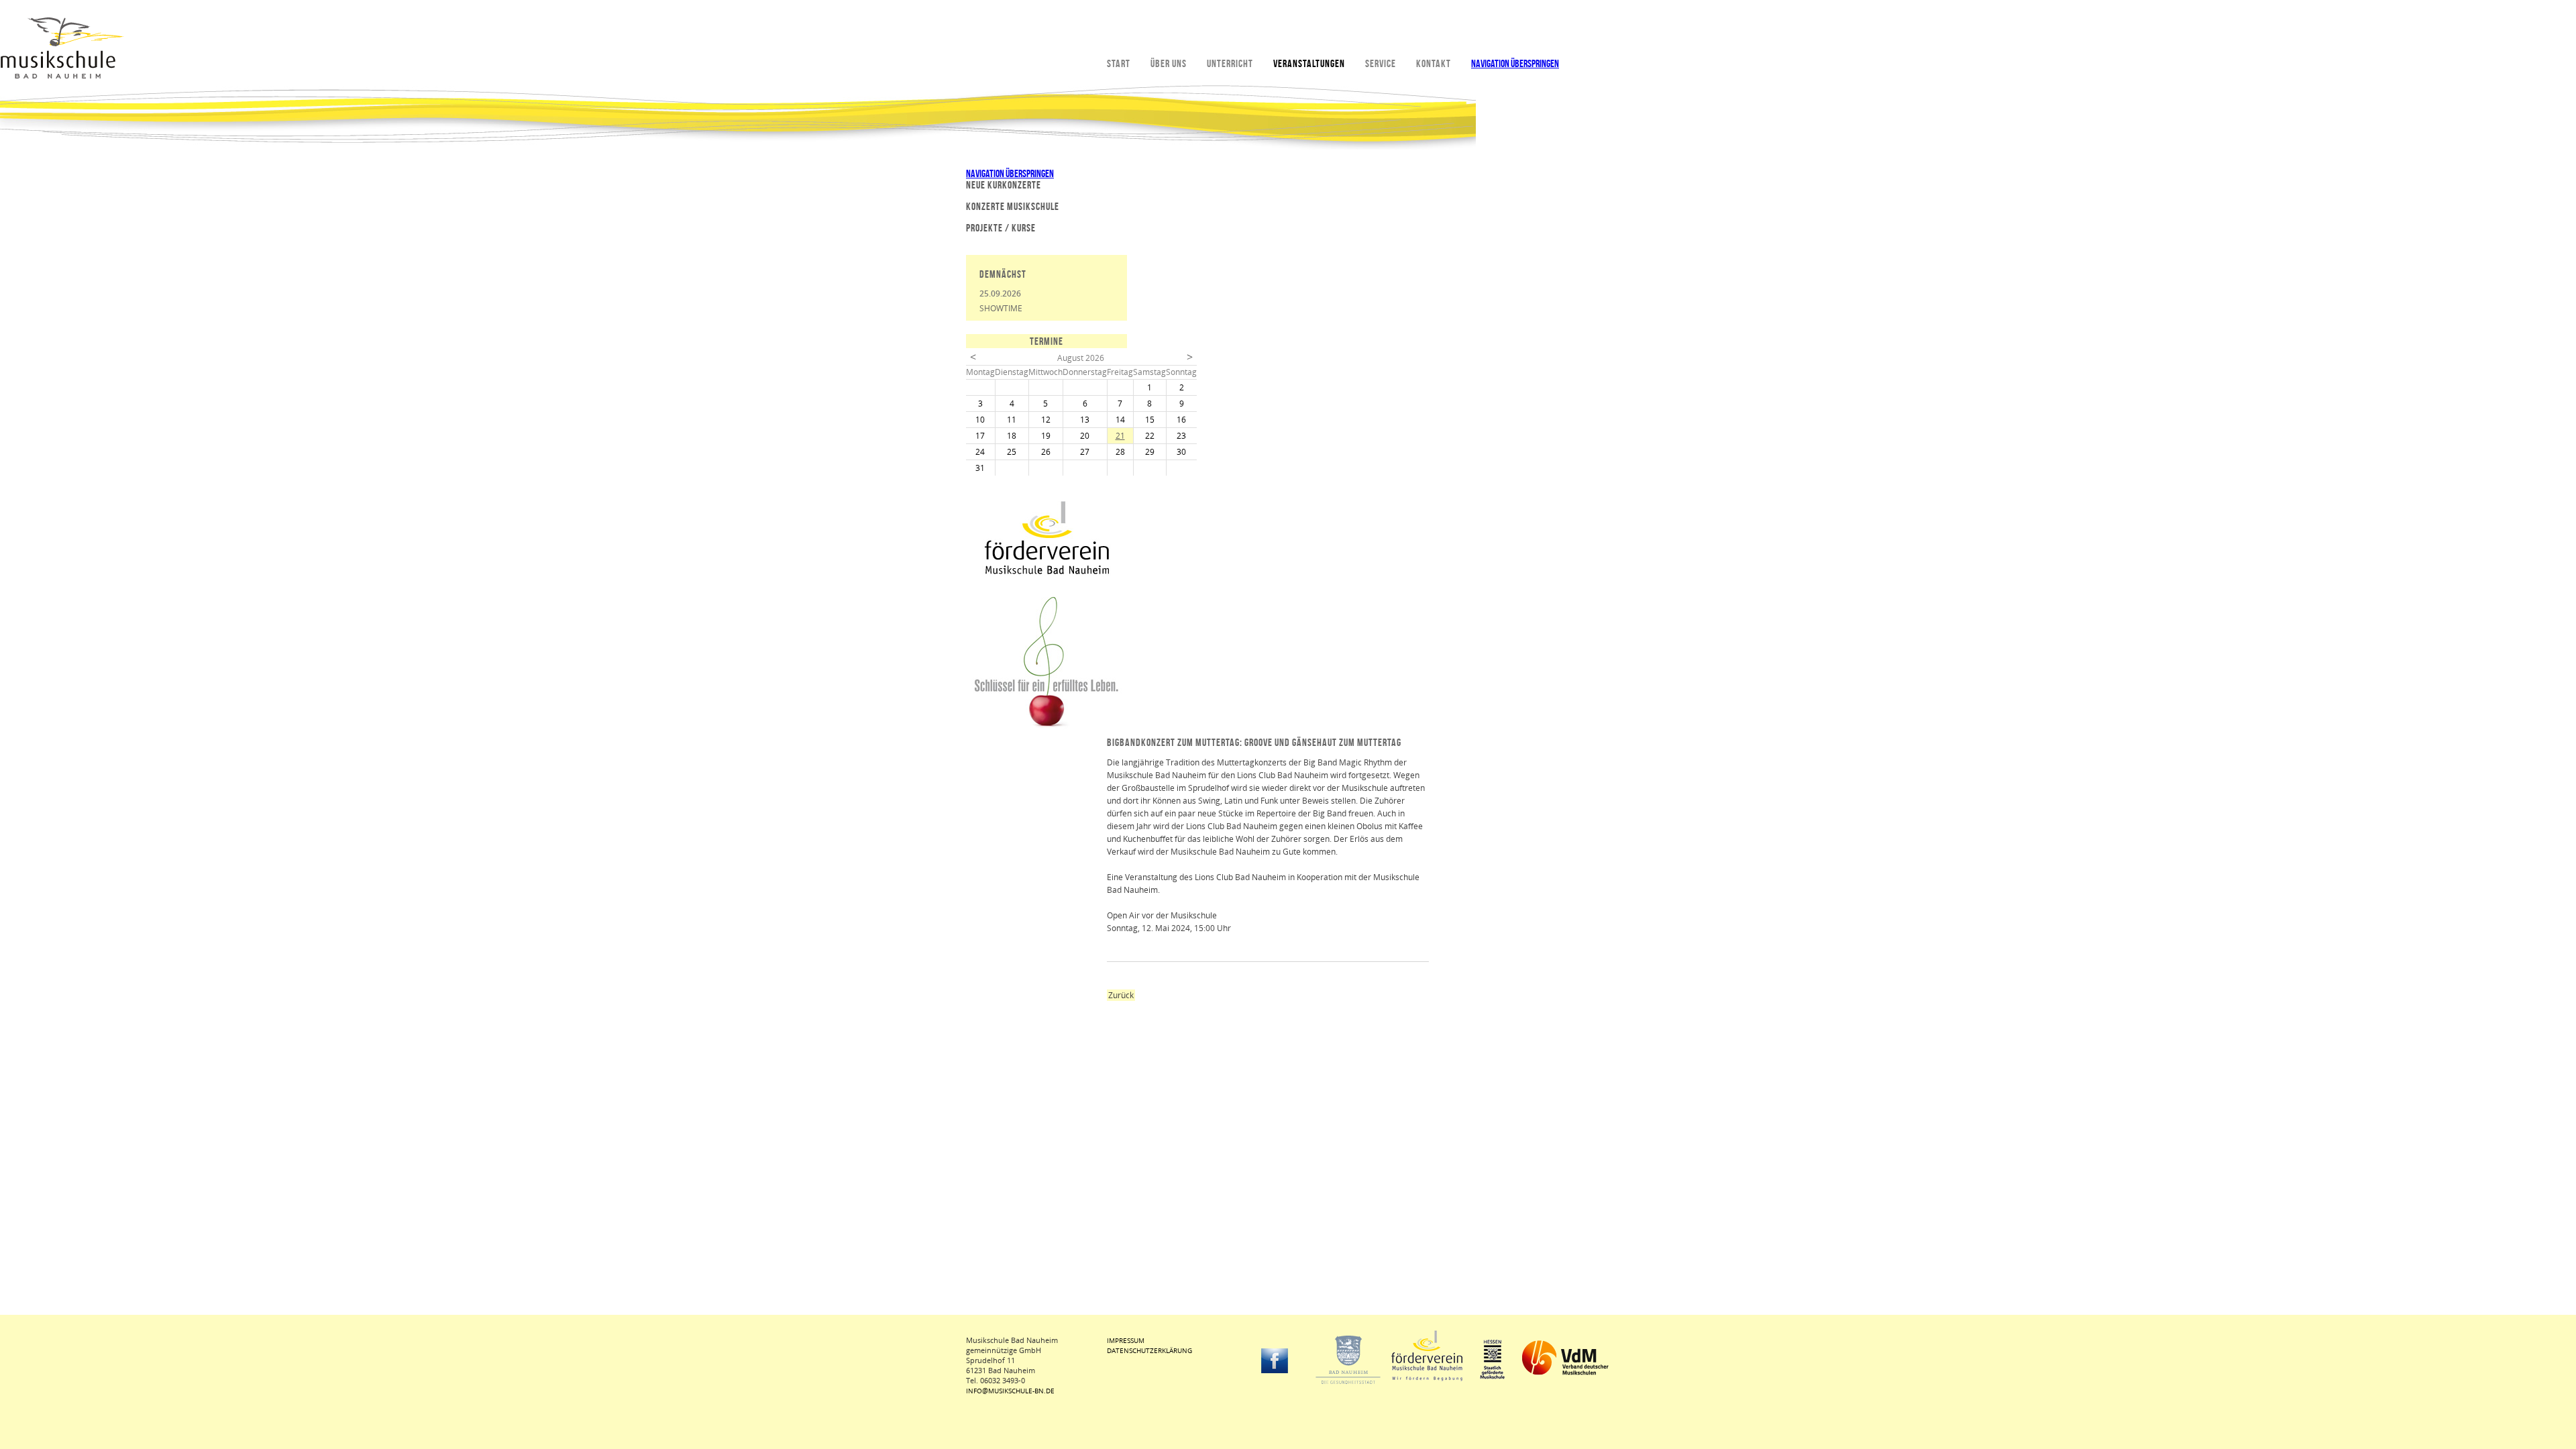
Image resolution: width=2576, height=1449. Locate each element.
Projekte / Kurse (1001, 228)
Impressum (1126, 1340)
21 (1120, 436)
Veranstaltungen (1309, 63)
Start (1119, 63)
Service (1381, 63)
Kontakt (1434, 63)
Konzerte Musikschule (1013, 206)
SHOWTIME (1001, 308)
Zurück (1121, 995)
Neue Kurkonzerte (1004, 185)
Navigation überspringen (1515, 63)
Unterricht (1230, 63)
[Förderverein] (1046, 572)
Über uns (1169, 63)
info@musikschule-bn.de (1010, 1391)
